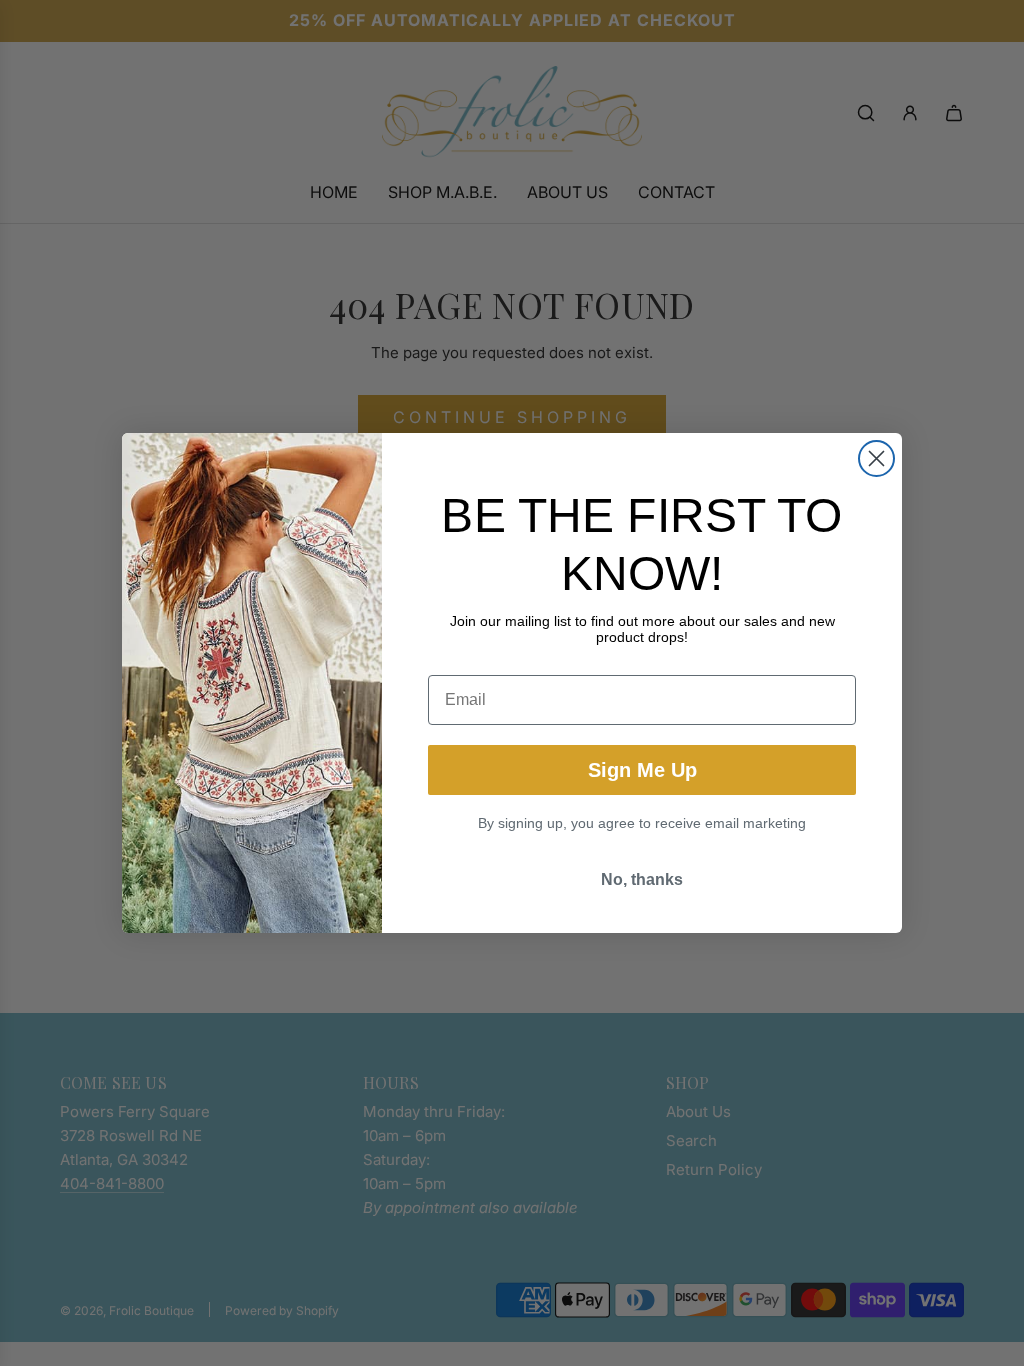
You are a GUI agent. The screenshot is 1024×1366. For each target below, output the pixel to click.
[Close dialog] (876, 458)
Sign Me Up (642, 770)
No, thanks (642, 879)
